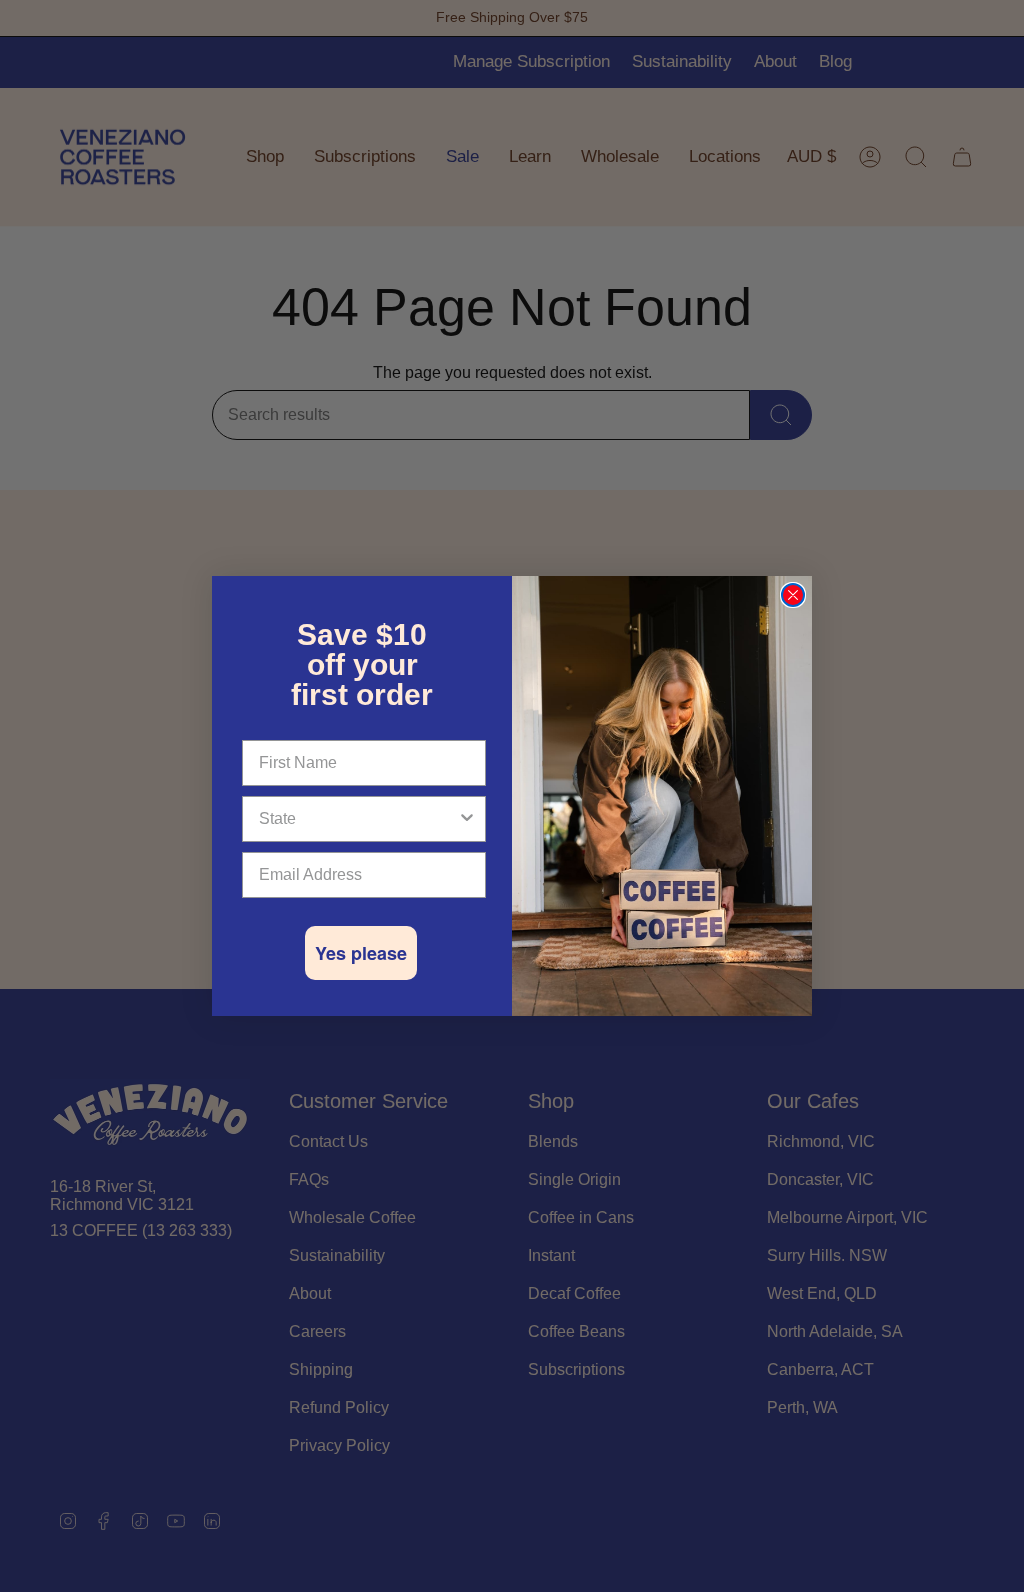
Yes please (361, 953)
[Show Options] (467, 819)
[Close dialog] (793, 595)
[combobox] (358, 819)
